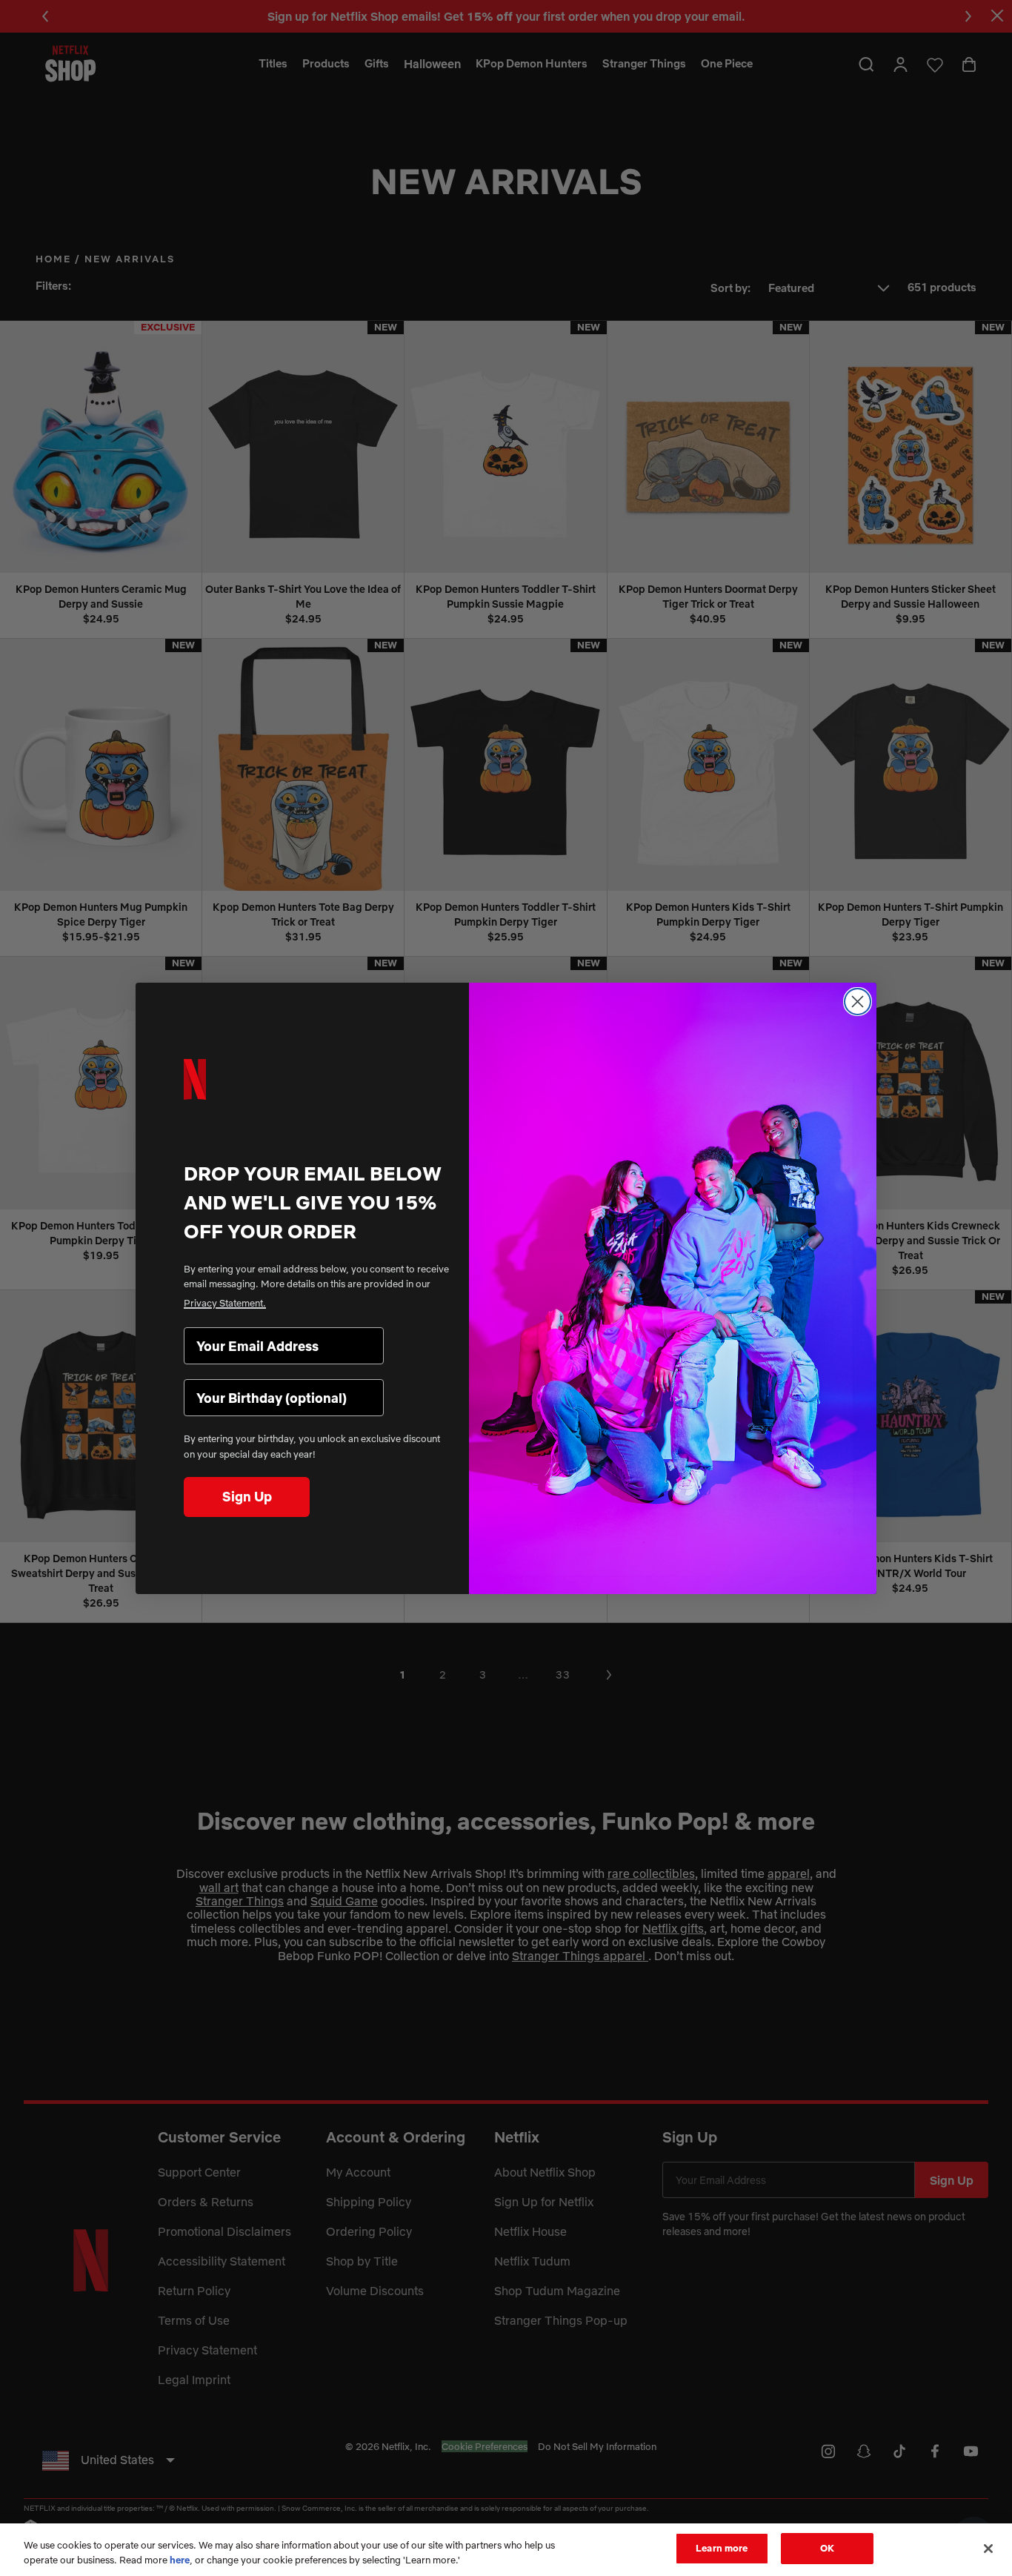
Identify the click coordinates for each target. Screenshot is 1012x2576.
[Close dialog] (858, 1002)
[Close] (988, 2549)
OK (827, 2548)
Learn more (722, 2548)
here (180, 2560)
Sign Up (247, 1497)
